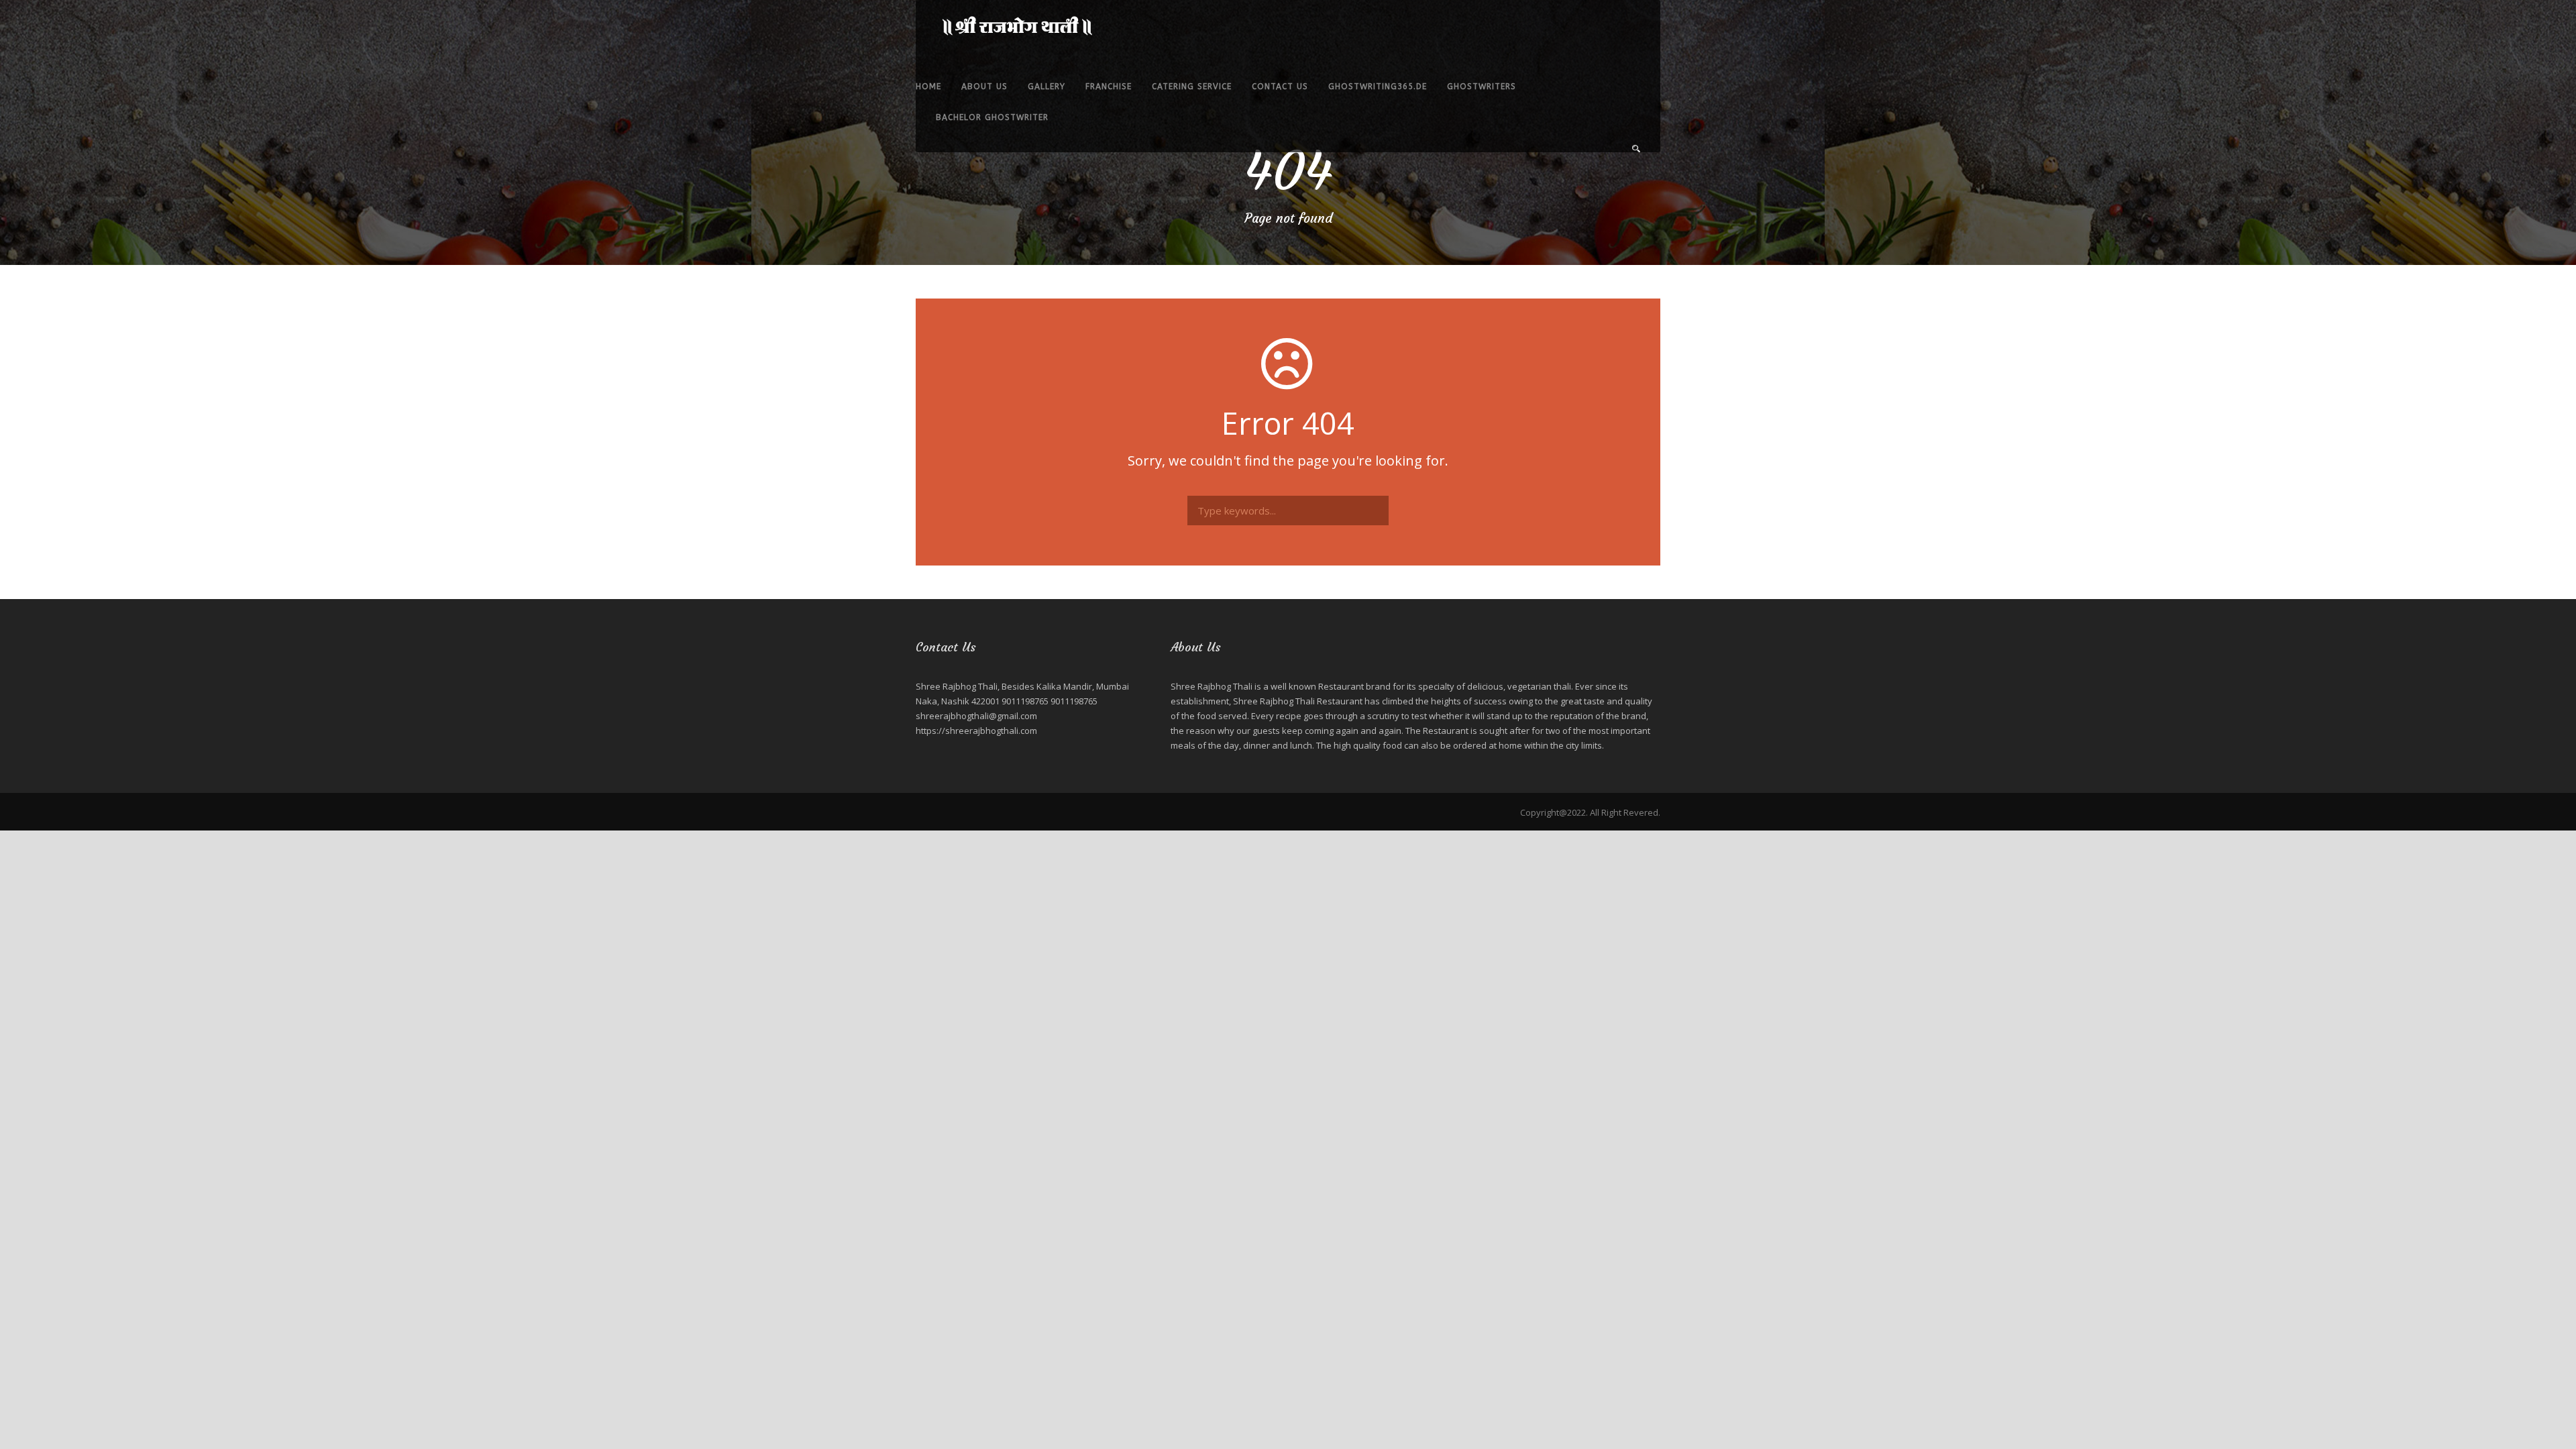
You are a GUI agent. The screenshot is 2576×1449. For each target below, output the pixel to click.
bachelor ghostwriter (992, 117)
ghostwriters (1482, 87)
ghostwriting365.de (1378, 87)
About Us (984, 87)
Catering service (1192, 87)
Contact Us (1280, 87)
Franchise (1109, 87)
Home (928, 87)
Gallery (1046, 87)
